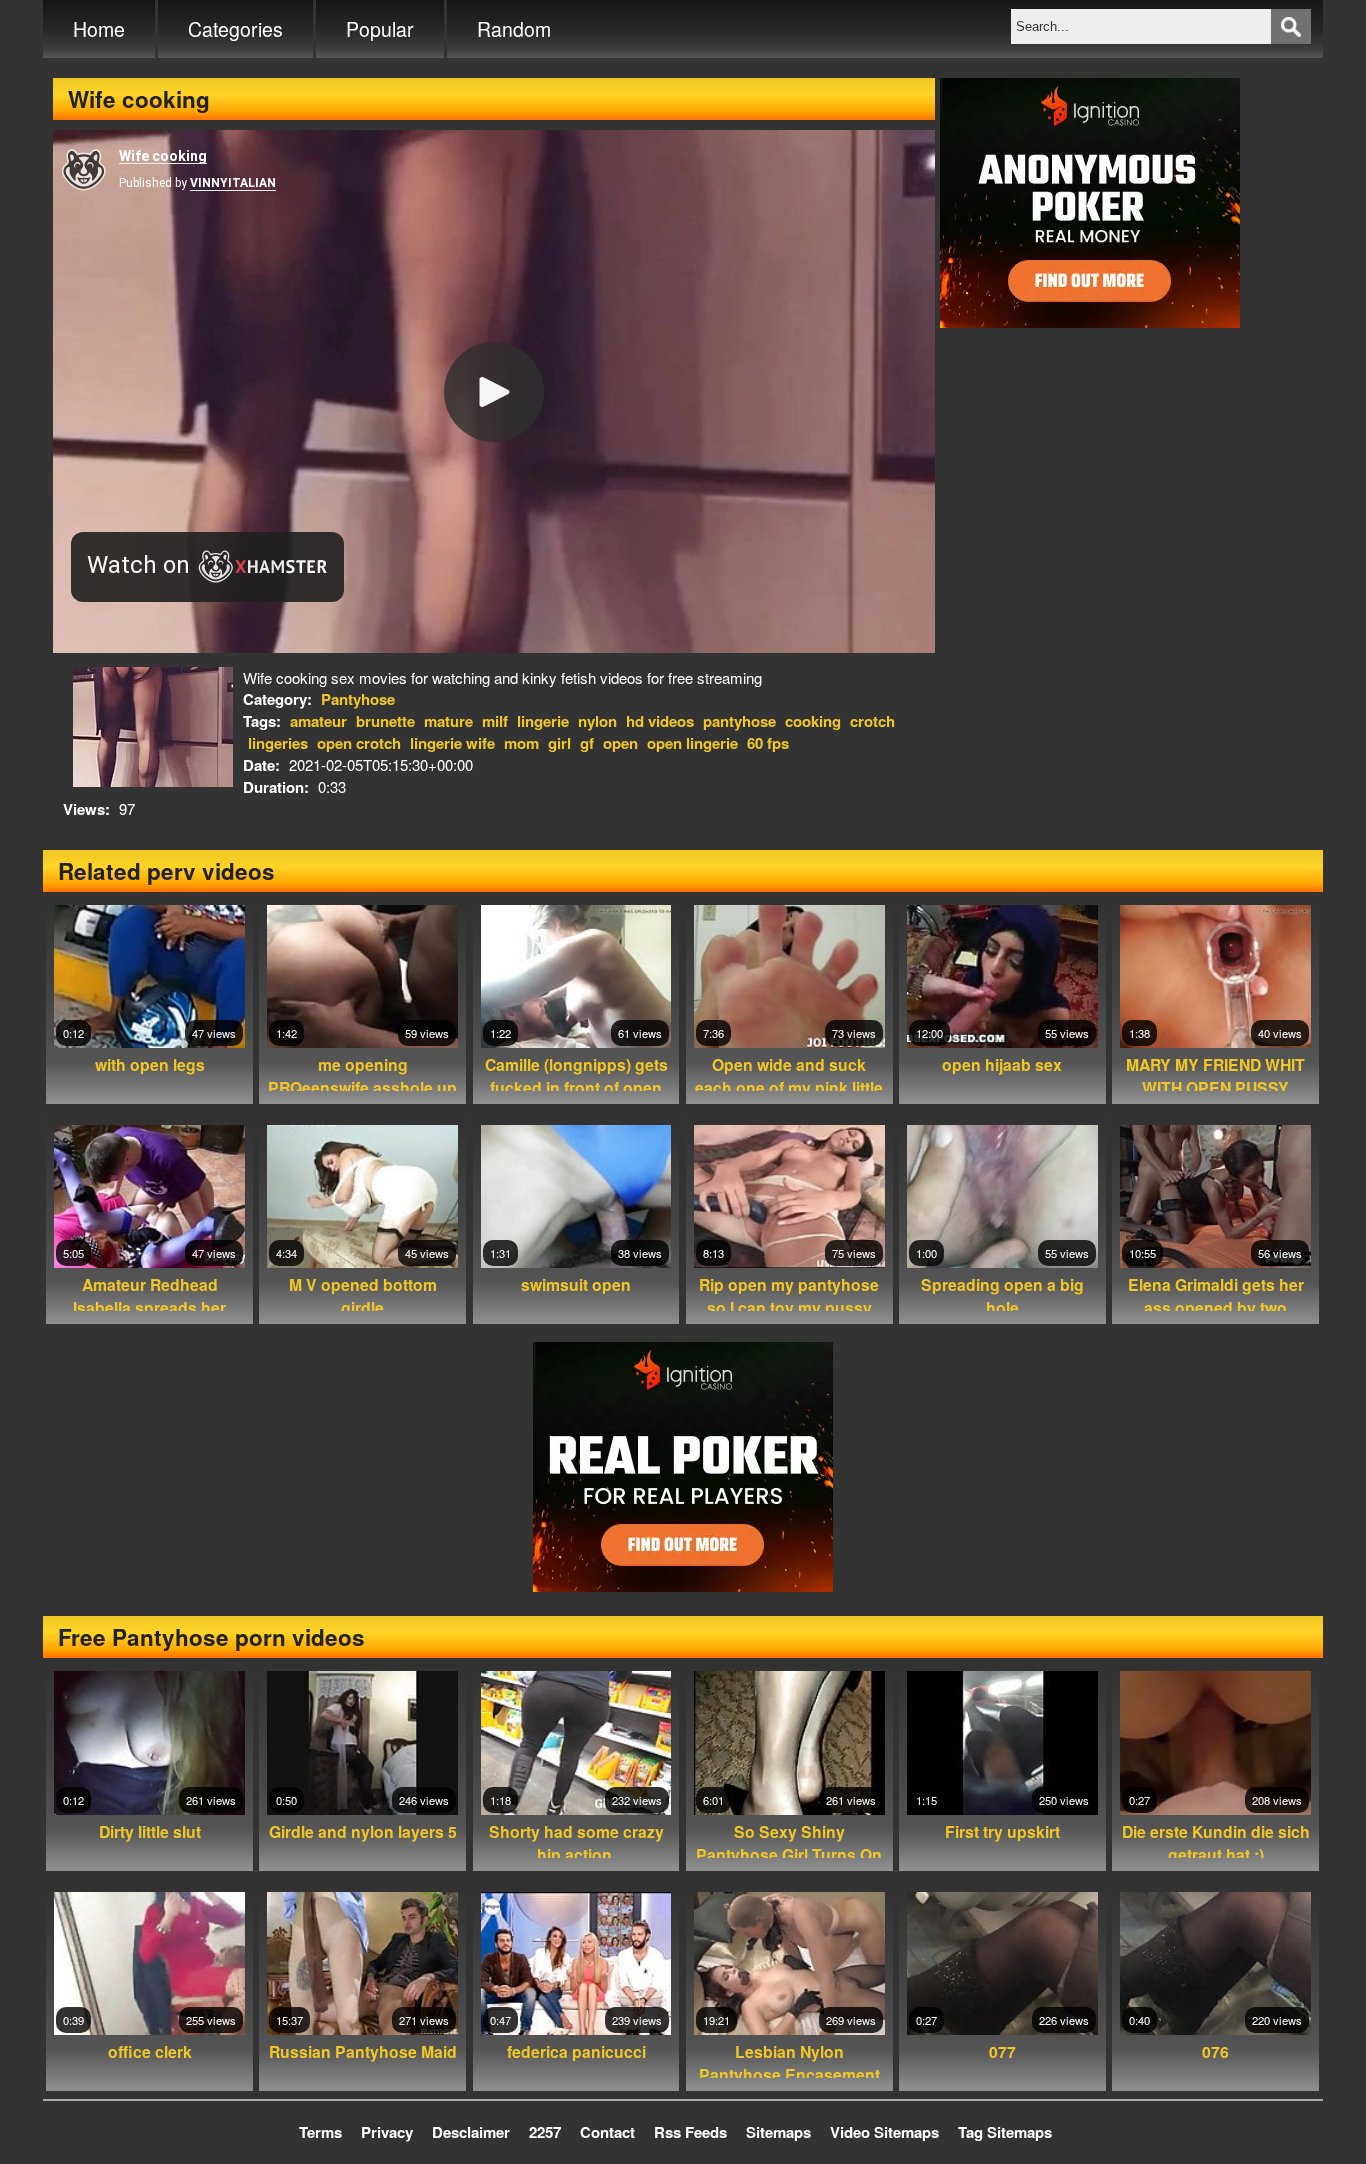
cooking (813, 721)
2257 (545, 2132)
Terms (320, 2132)
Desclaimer (471, 2132)
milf (495, 721)
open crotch (359, 743)
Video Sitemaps (884, 2132)
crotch (872, 721)
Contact (607, 2132)
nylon (597, 721)
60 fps (768, 743)
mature (448, 721)
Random (514, 29)
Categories (235, 29)
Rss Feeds (690, 2132)
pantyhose (739, 721)
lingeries (278, 743)
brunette (385, 721)
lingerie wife (452, 743)
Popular (380, 29)
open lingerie (692, 743)
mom (521, 743)
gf (587, 743)
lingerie (543, 721)
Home (99, 29)
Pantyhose (358, 699)
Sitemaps (778, 2132)
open (620, 743)
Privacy (387, 2132)
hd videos (660, 721)
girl (559, 743)
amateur (318, 721)
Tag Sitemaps (1005, 2132)
